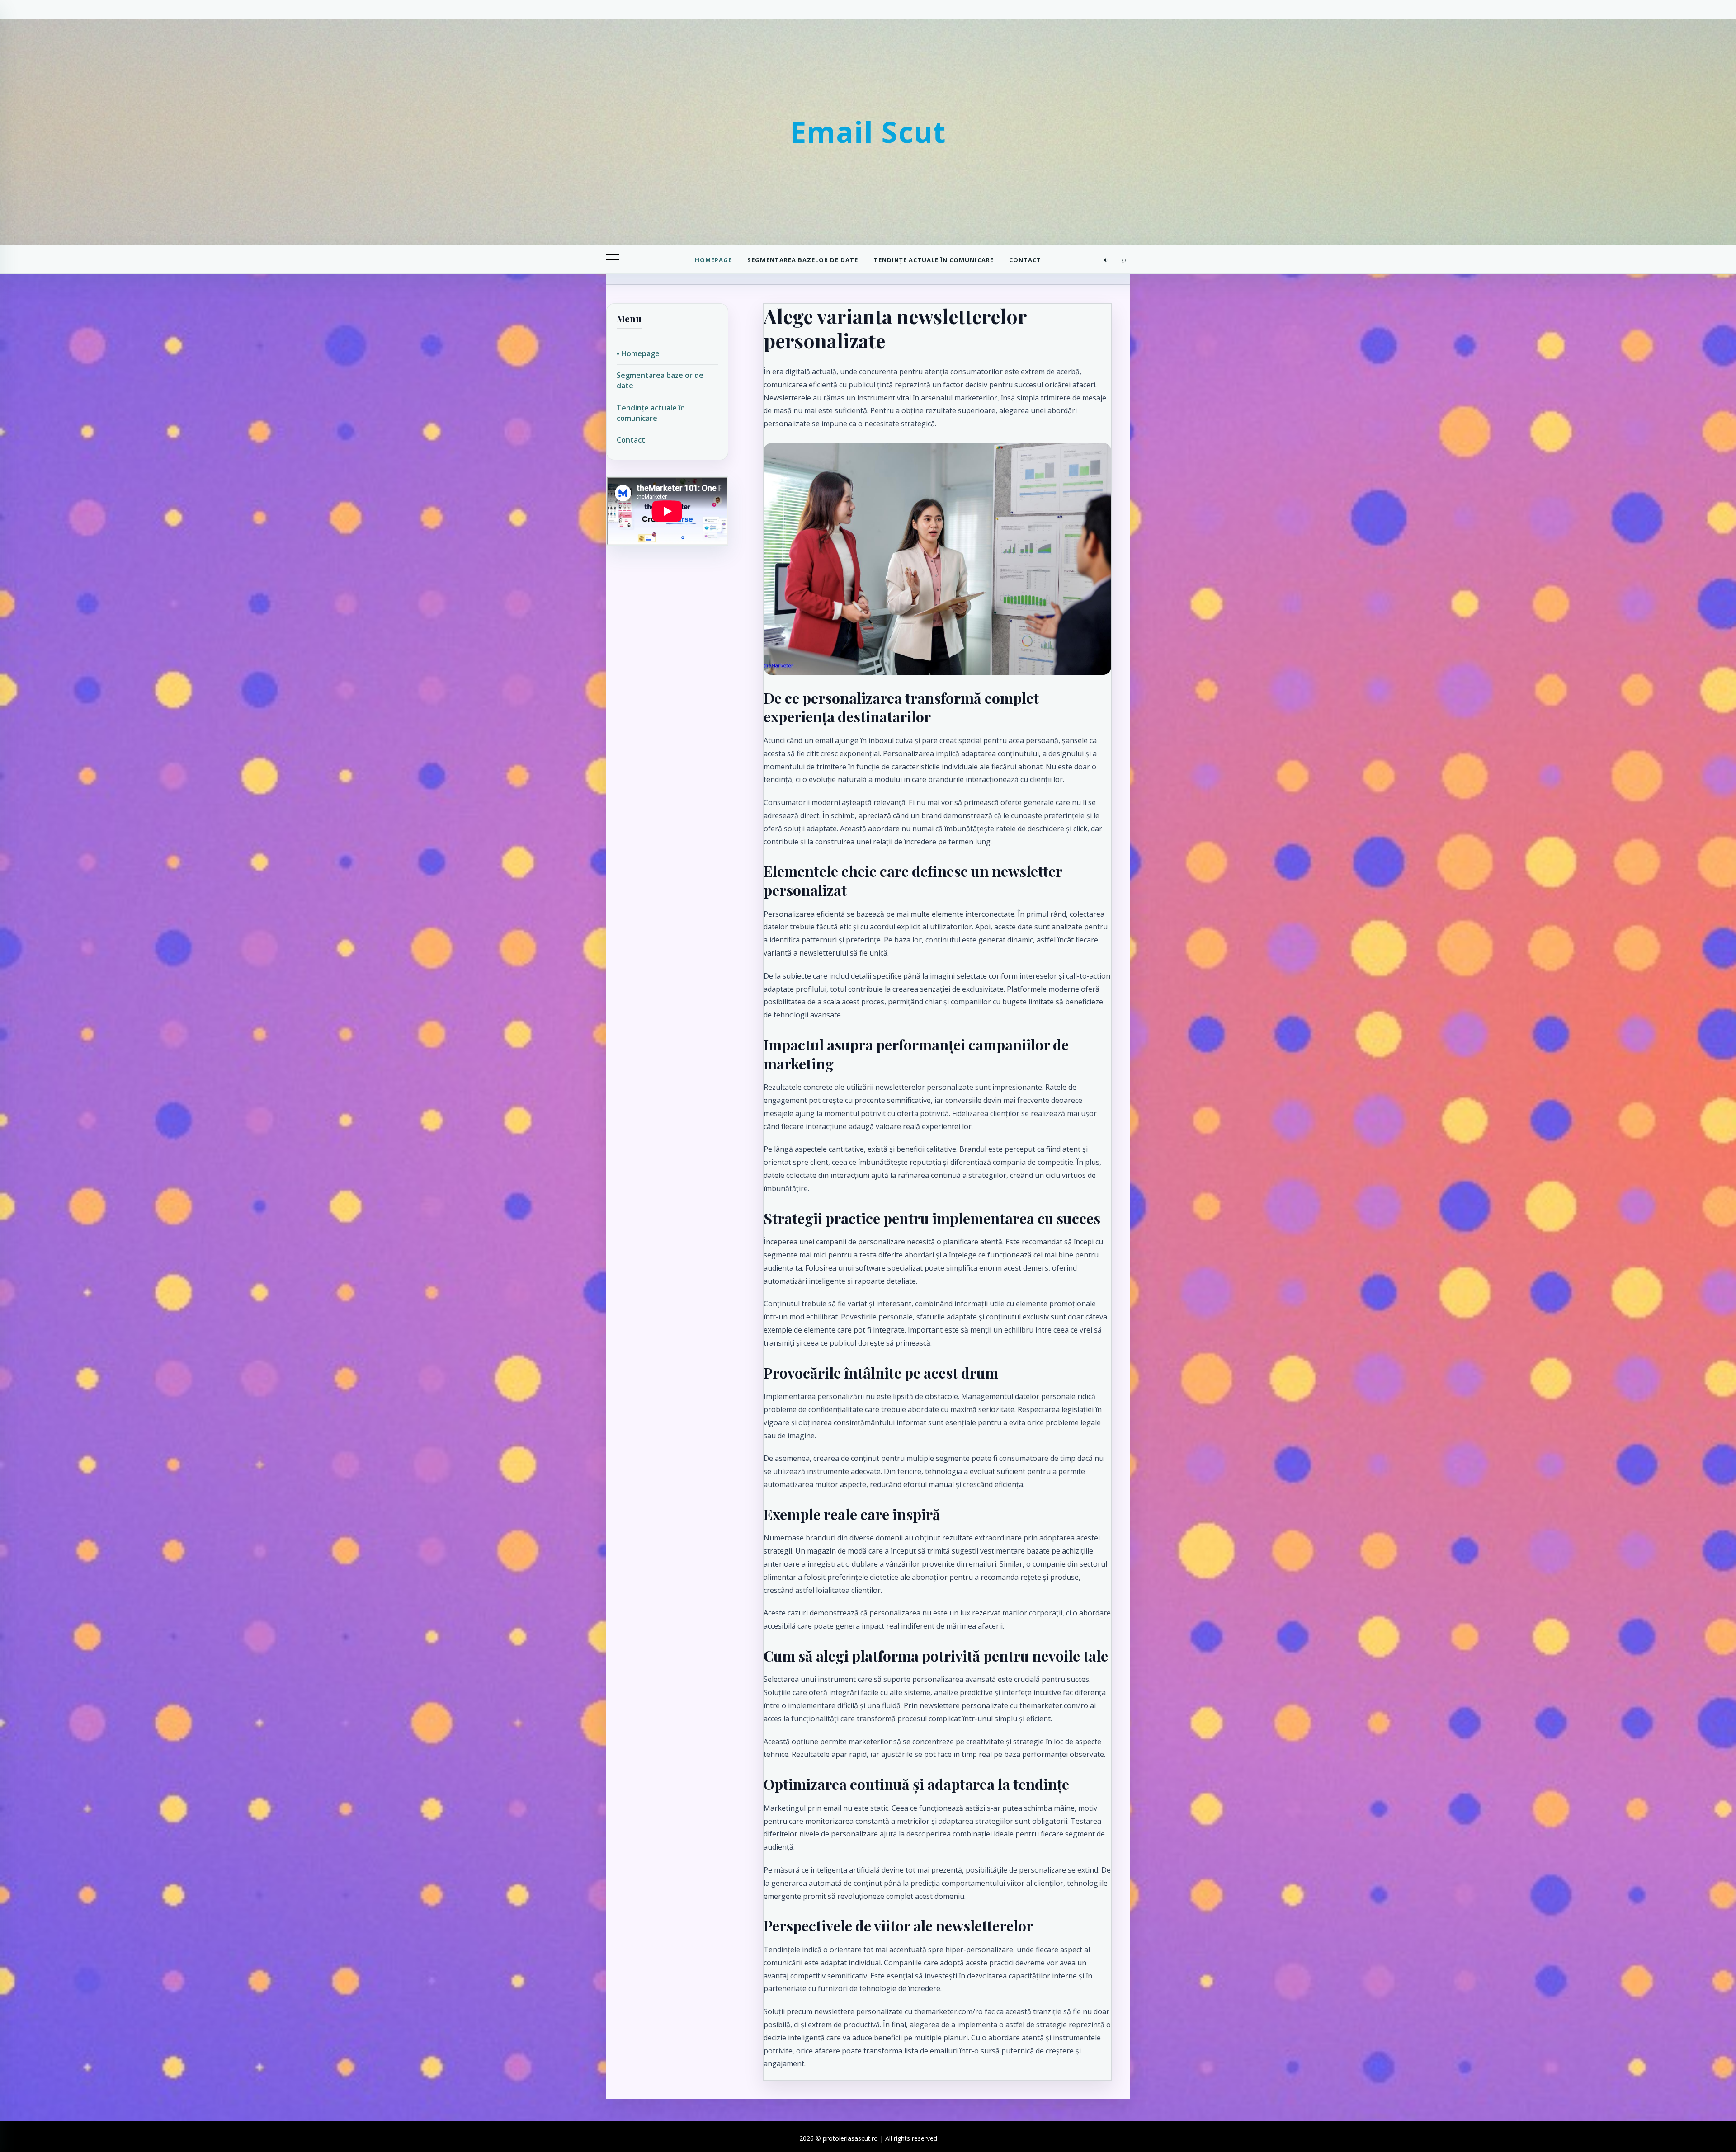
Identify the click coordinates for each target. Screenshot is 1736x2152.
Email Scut (868, 132)
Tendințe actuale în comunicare (933, 260)
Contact (1025, 260)
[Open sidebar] (613, 259)
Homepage (713, 260)
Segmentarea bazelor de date (803, 260)
